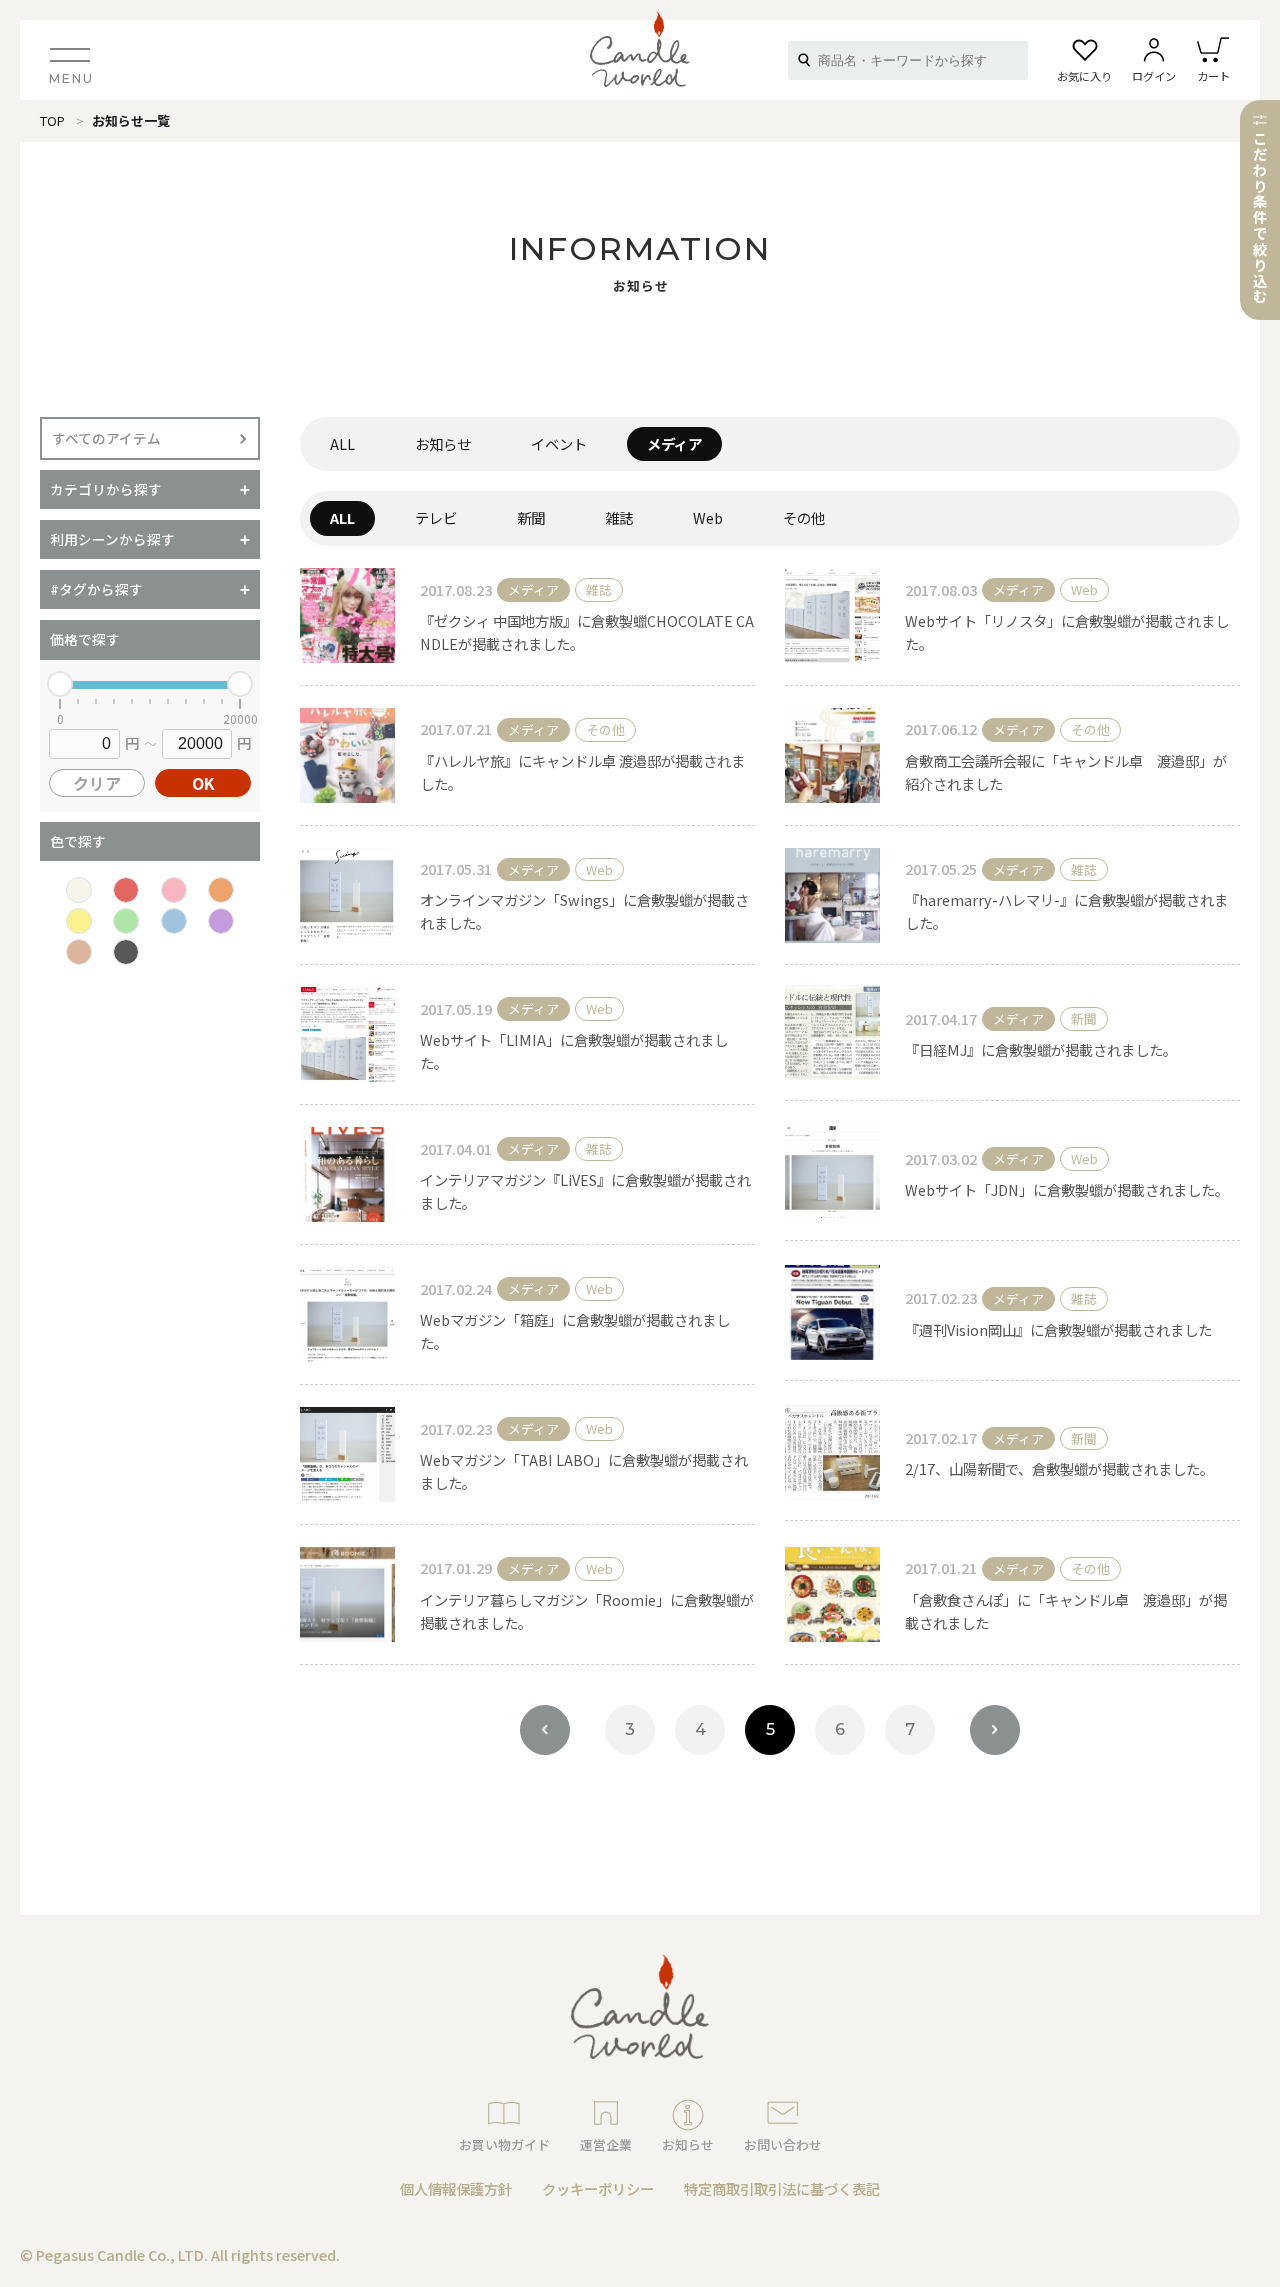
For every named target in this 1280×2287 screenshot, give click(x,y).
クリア (97, 783)
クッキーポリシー (598, 2188)
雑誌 (619, 517)
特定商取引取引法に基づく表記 (782, 2188)
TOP (52, 120)
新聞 (531, 517)
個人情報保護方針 (456, 2188)
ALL (342, 443)
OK (203, 783)
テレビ (436, 517)
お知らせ (443, 443)
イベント (559, 443)
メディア (674, 443)
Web (708, 517)
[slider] (60, 684)
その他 (804, 517)
